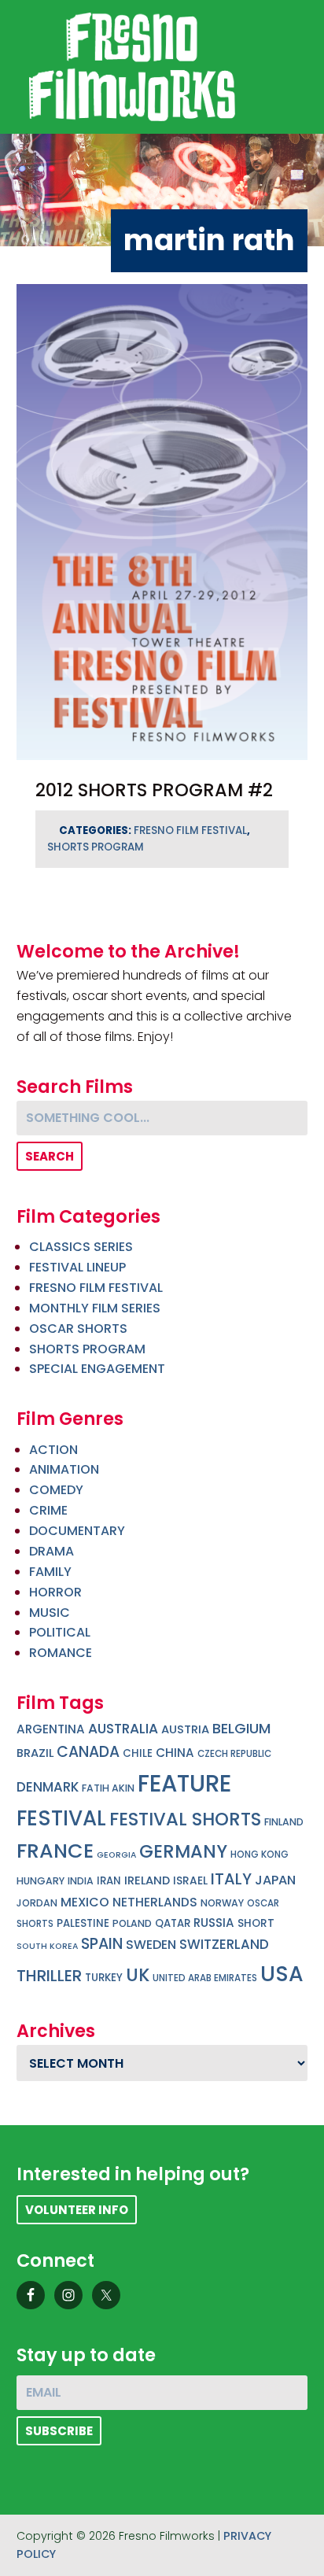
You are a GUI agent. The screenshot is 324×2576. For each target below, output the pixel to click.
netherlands (155, 1902)
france (55, 1851)
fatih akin (108, 1788)
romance (61, 1653)
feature (184, 1783)
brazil (35, 1753)
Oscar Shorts (78, 1329)
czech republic (234, 1754)
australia (123, 1729)
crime (48, 1510)
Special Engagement (97, 1369)
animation (64, 1469)
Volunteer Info (77, 2210)
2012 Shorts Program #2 (154, 790)
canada (88, 1752)
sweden (151, 1945)
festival (61, 1818)
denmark (48, 1787)
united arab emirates (205, 1978)
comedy (56, 1490)
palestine (83, 1923)
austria (185, 1729)
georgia (116, 1855)
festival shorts (185, 1819)
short (256, 1923)
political (60, 1632)
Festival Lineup (77, 1267)
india (81, 1881)
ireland (147, 1880)
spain (102, 1944)
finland (284, 1822)
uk (138, 1975)
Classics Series (81, 1247)
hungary (40, 1881)
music (50, 1613)
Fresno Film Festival (190, 830)
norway (222, 1903)
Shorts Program (96, 847)
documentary (77, 1531)
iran (109, 1881)
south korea (47, 1946)
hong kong (260, 1854)
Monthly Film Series (95, 1308)
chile (138, 1753)
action (53, 1450)
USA (282, 1974)
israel (190, 1881)
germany (183, 1851)
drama (52, 1551)
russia (214, 1923)
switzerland (224, 1944)
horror (55, 1592)
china (175, 1753)
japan (275, 1880)
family (50, 1572)
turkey (104, 1978)
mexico (85, 1902)
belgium (241, 1728)
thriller (49, 1976)
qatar (173, 1923)
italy (231, 1879)
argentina (51, 1729)
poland (132, 1923)
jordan (37, 1903)
